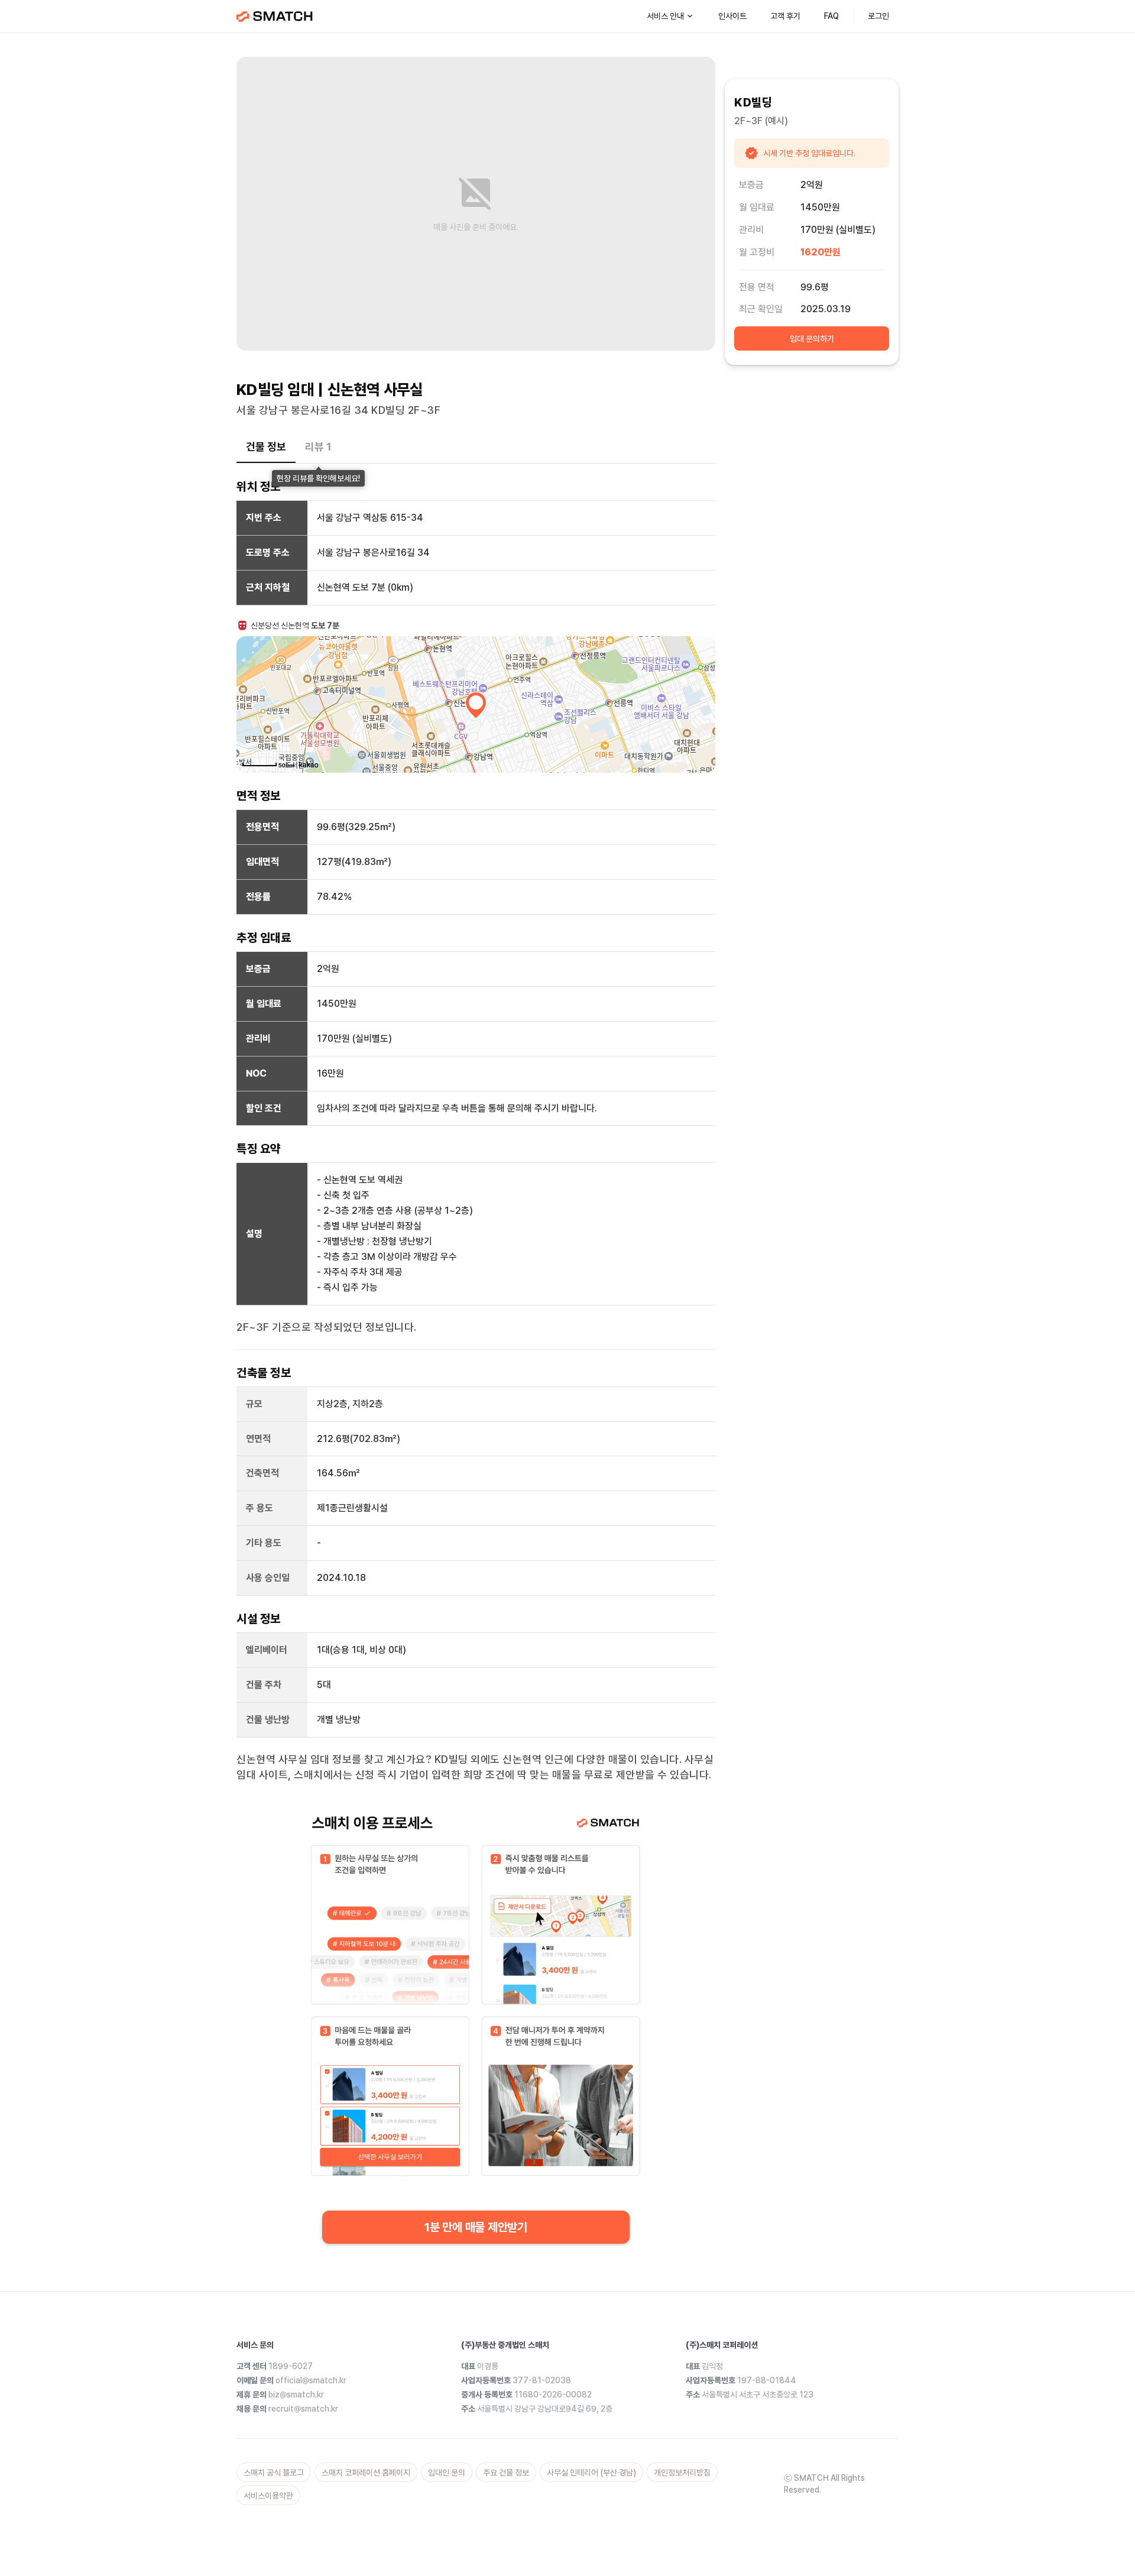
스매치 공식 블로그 (274, 2473)
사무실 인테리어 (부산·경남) (591, 2473)
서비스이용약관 (268, 2496)
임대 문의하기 (812, 339)
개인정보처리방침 (682, 2473)
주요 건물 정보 (506, 2473)
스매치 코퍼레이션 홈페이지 (366, 2473)
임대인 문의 (447, 2473)
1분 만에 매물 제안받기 (476, 2227)
